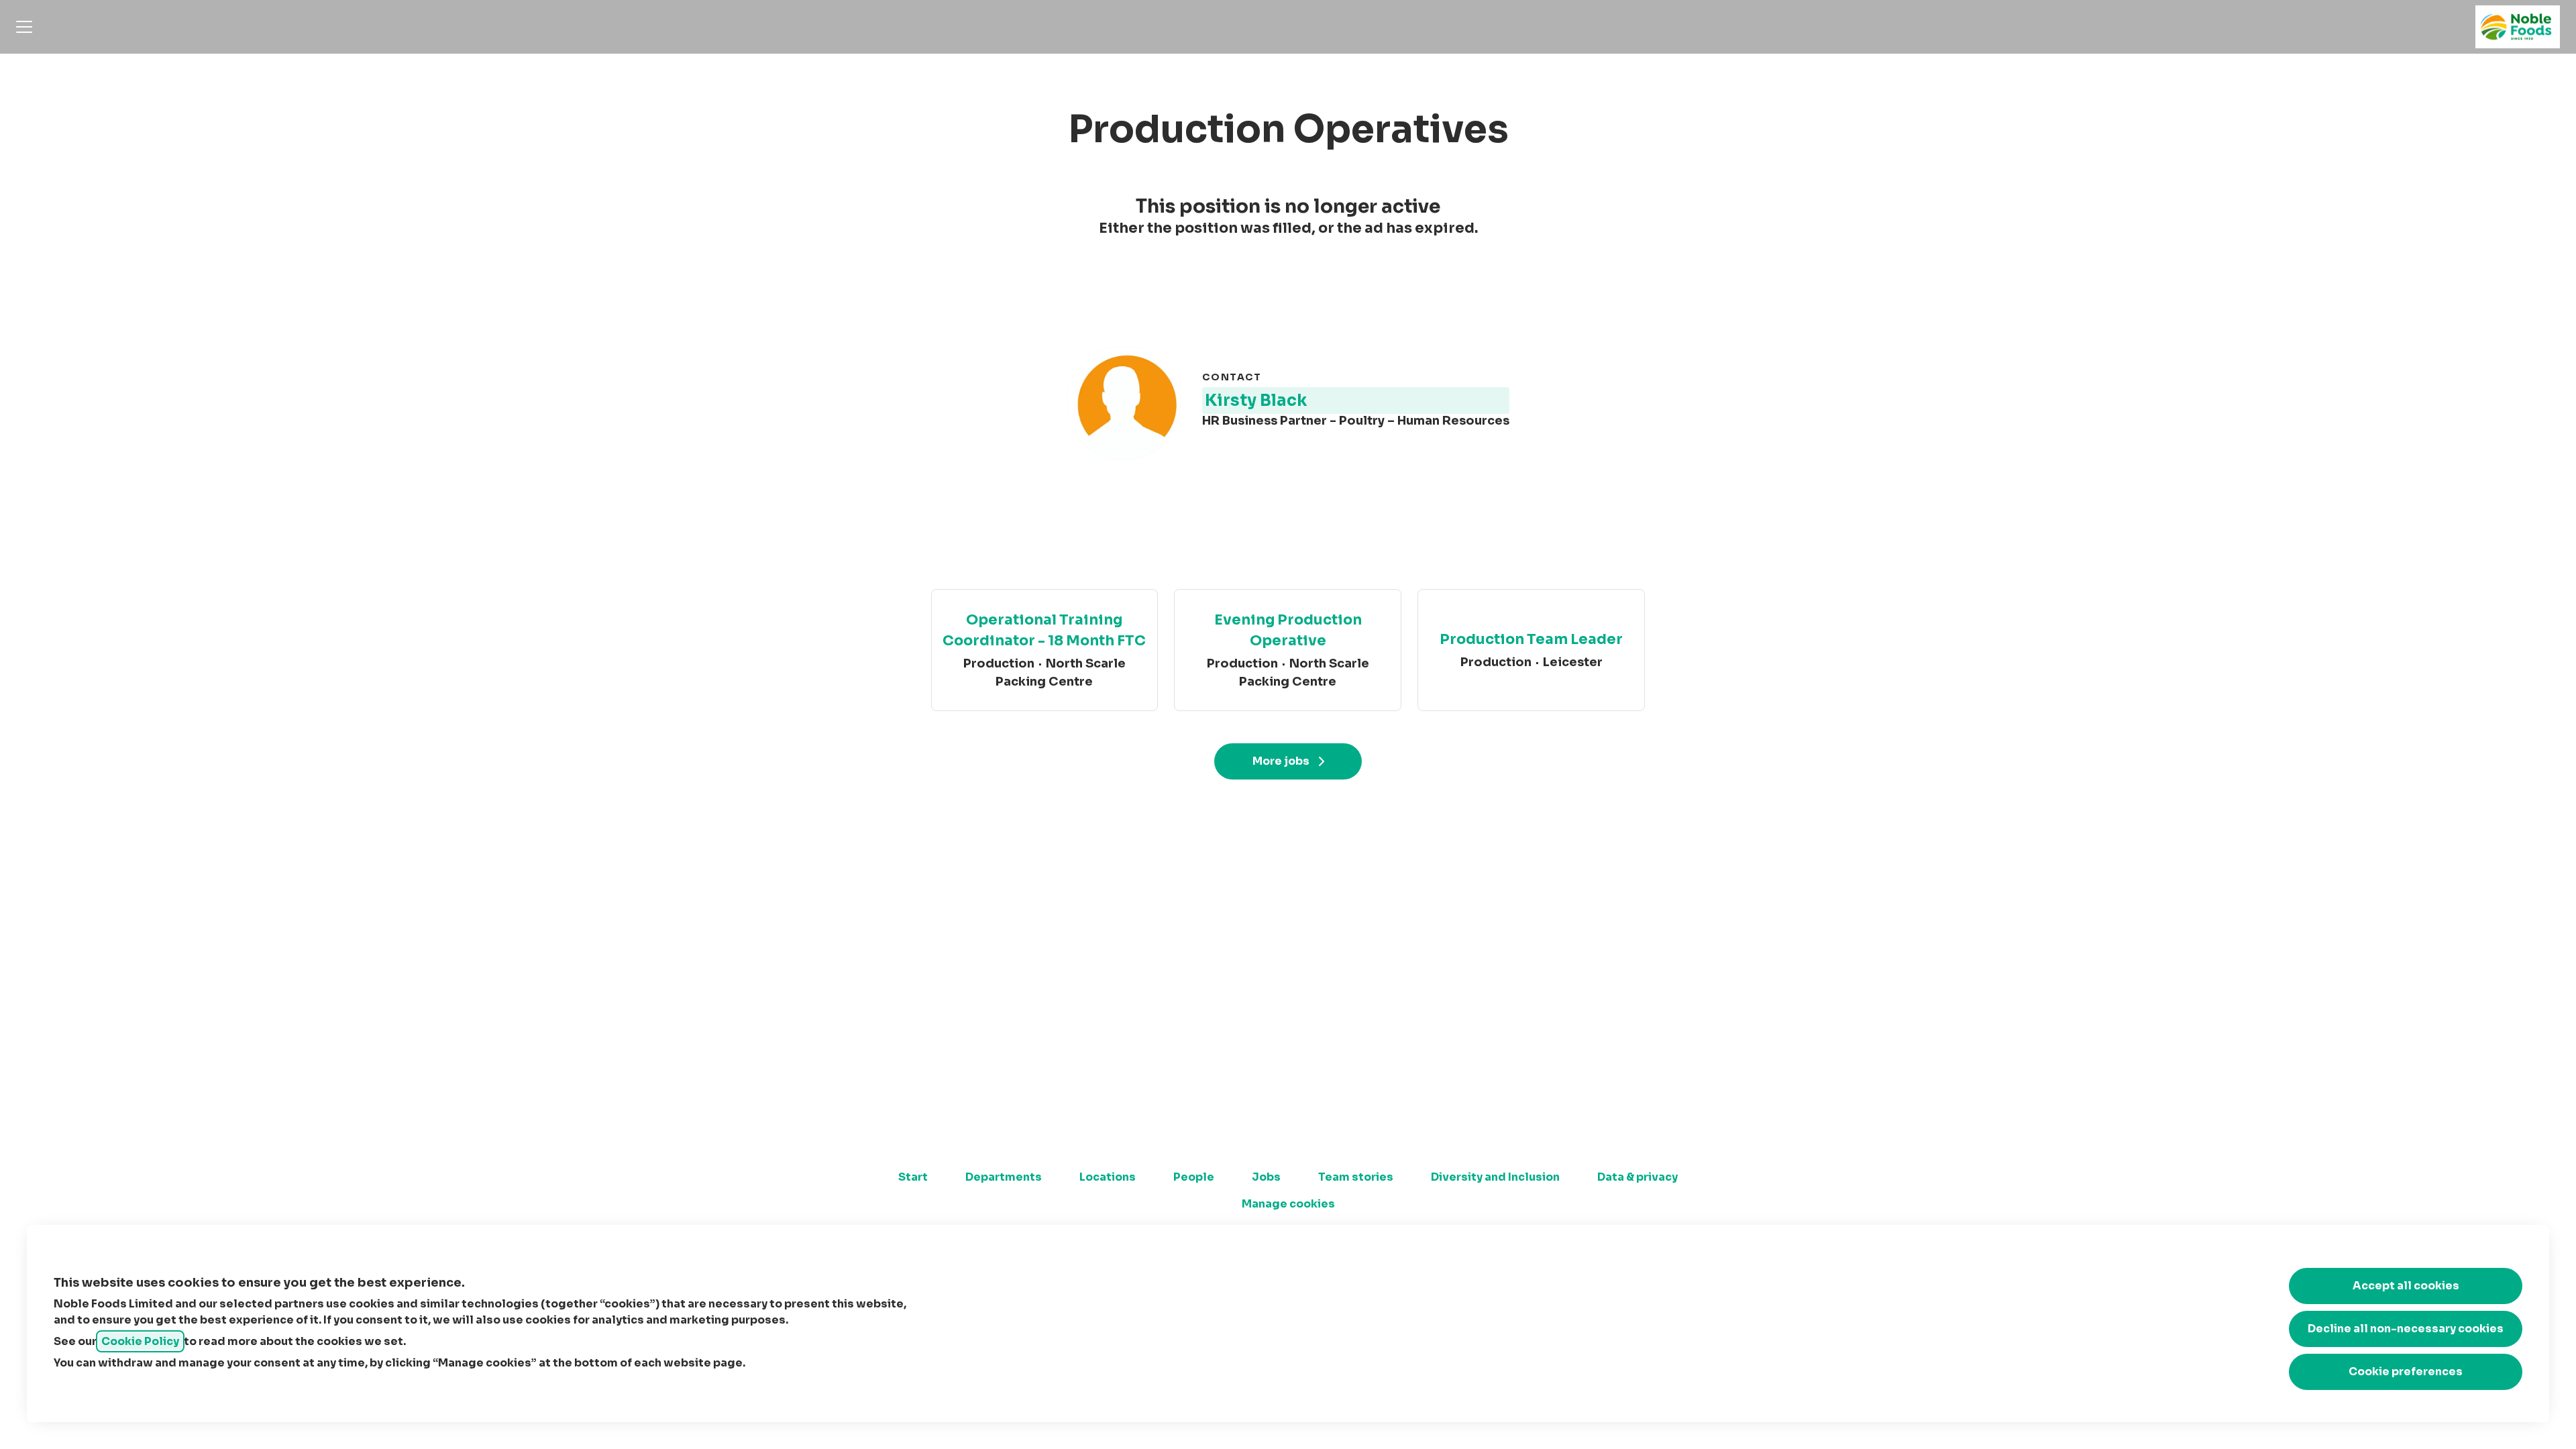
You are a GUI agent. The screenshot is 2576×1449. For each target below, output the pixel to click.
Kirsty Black (1256, 400)
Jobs (1266, 1177)
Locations (1108, 1177)
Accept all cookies (2406, 1286)
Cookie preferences (2406, 1372)
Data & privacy (1638, 1177)
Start (913, 1177)
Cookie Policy (140, 1341)
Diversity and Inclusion (1495, 1177)
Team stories (1356, 1177)
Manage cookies (1288, 1204)
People (1194, 1177)
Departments (1004, 1177)
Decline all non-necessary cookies (2406, 1329)
